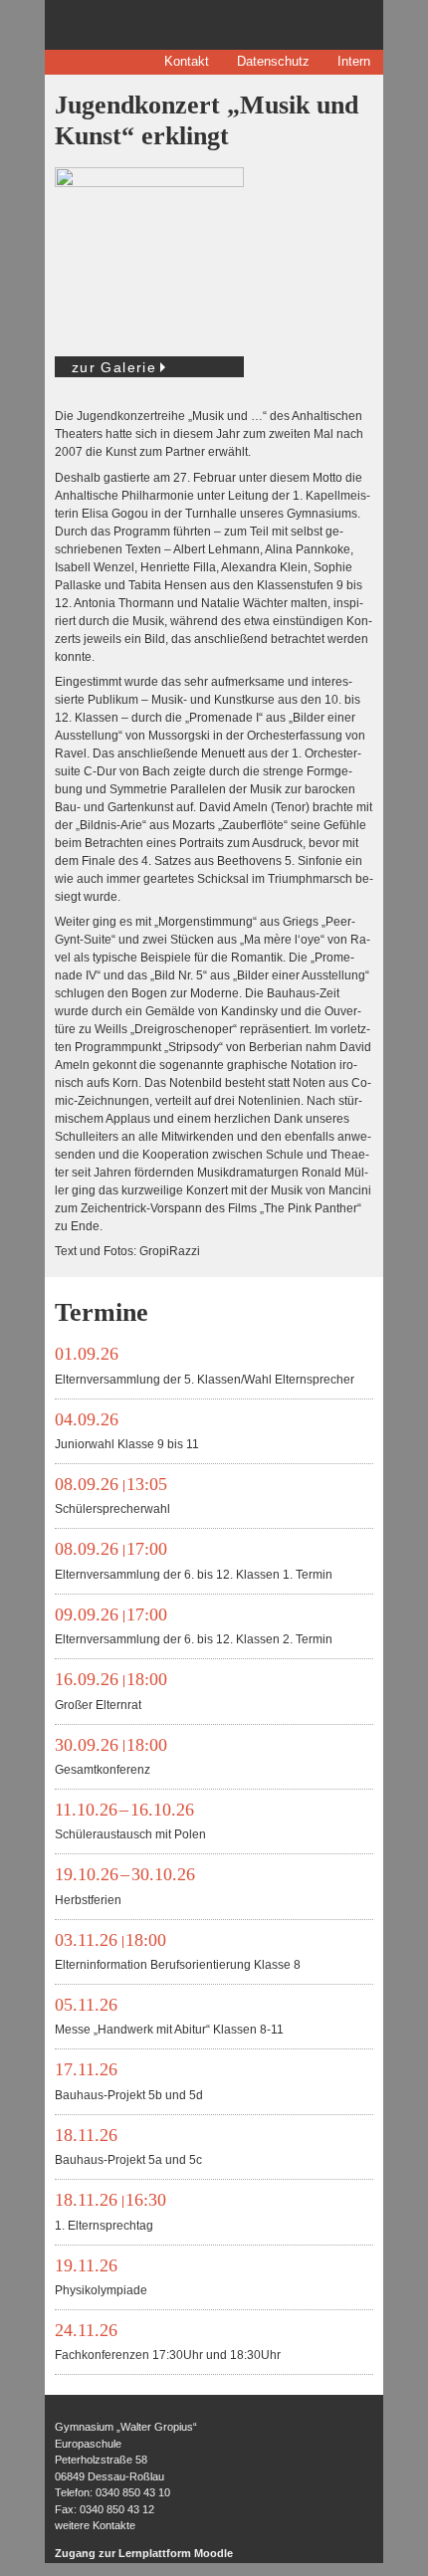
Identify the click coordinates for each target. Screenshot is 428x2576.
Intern (354, 62)
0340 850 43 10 (133, 2492)
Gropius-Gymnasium (168, 25)
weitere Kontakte (95, 2525)
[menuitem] (186, 62)
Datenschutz (273, 62)
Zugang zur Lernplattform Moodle (144, 2553)
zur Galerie (114, 367)
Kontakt (187, 62)
